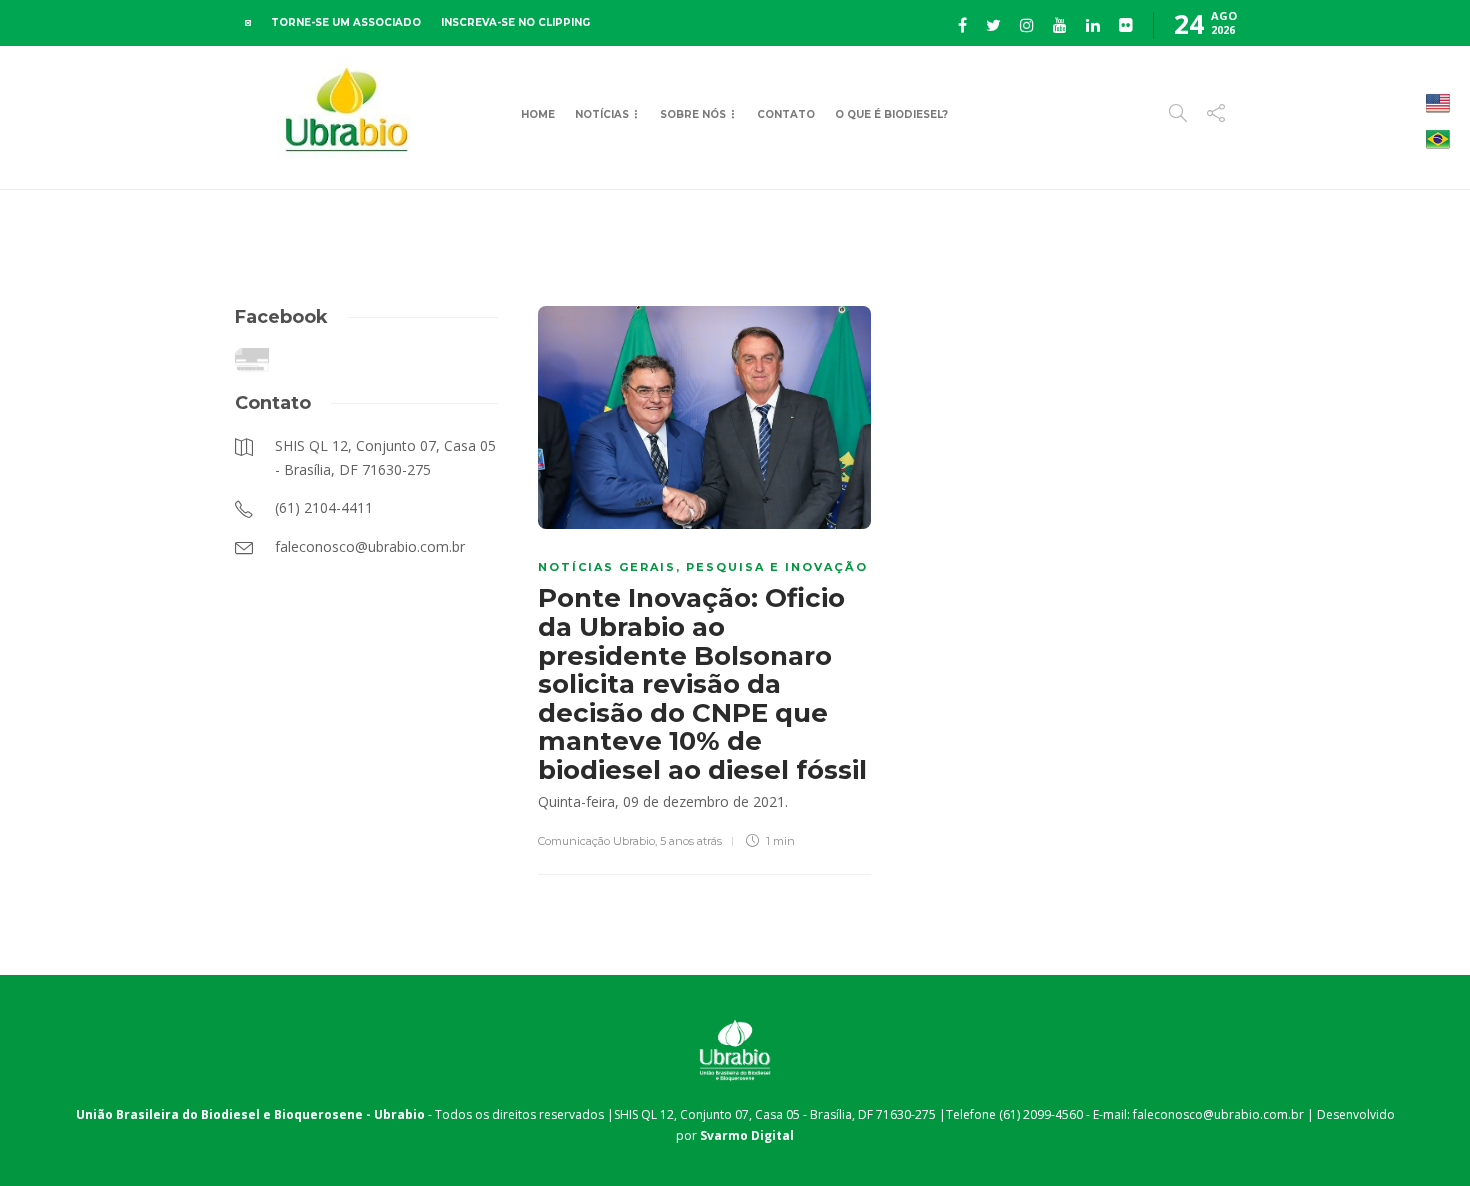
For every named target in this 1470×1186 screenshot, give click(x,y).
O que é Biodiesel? (891, 114)
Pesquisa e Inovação (777, 567)
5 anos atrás (691, 841)
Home (538, 114)
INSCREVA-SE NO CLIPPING (515, 22)
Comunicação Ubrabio (596, 841)
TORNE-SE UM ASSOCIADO (346, 22)
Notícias (602, 114)
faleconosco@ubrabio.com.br (1218, 1114)
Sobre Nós (693, 114)
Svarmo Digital (747, 1135)
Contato (786, 114)
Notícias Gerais (607, 567)
